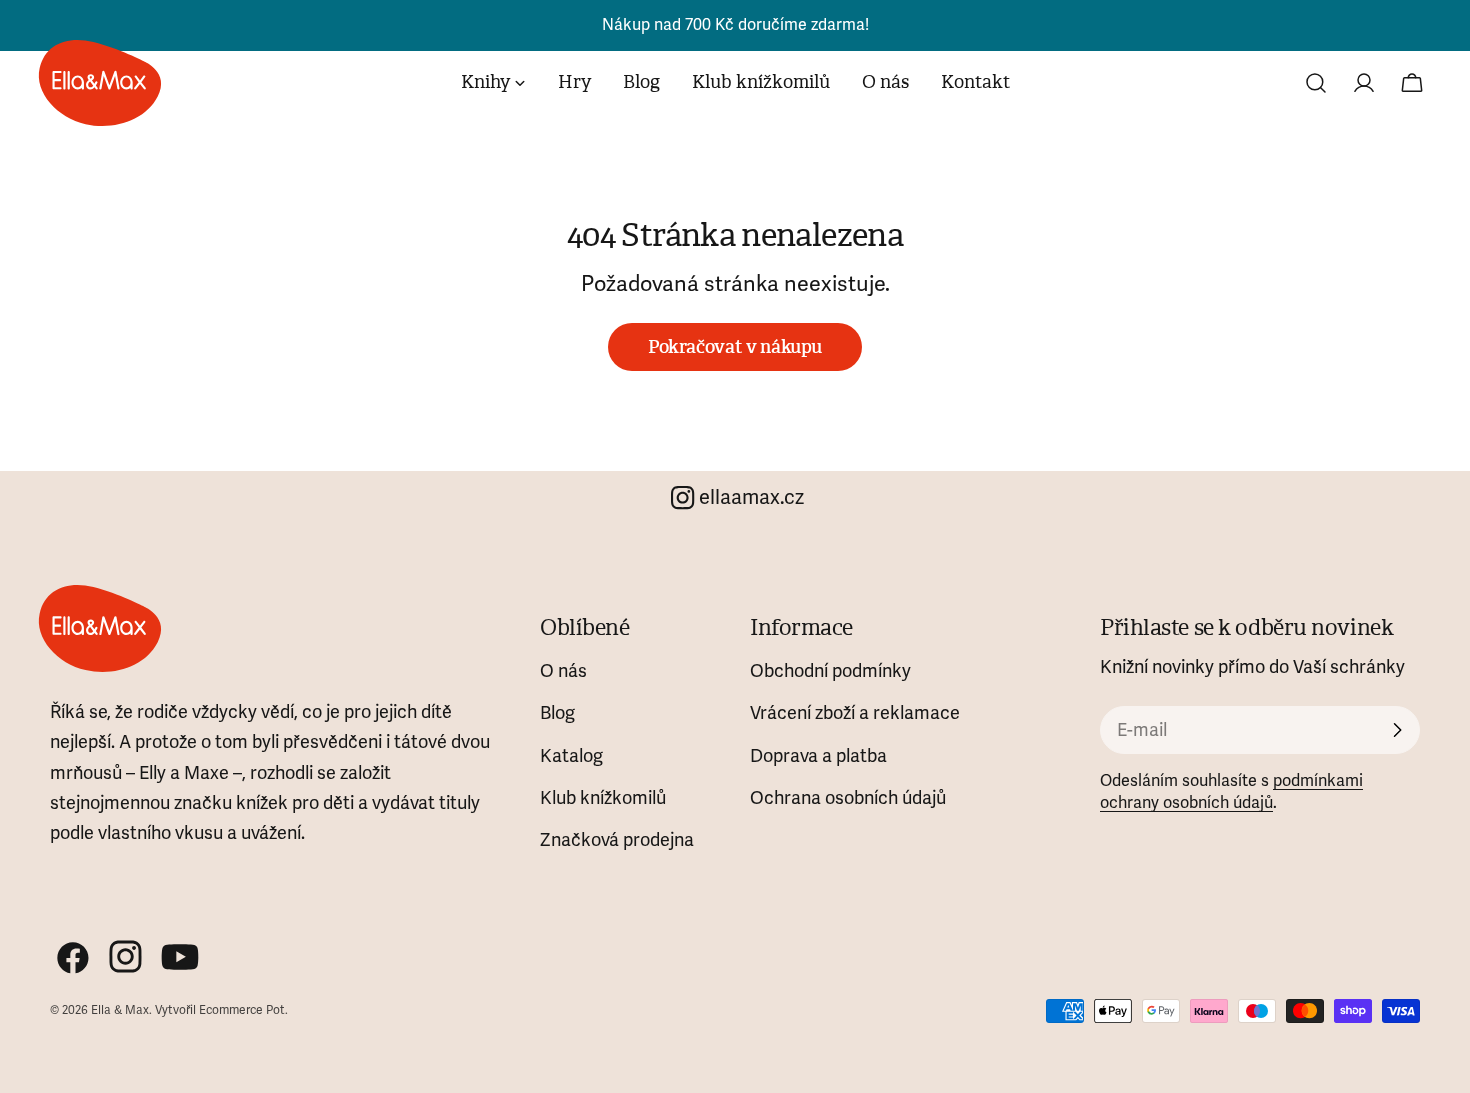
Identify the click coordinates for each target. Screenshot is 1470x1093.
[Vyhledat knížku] (1316, 83)
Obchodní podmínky (830, 671)
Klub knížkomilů (603, 798)
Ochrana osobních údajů (848, 798)
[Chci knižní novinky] (1397, 730)
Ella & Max (120, 1010)
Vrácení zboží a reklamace (855, 713)
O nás (563, 671)
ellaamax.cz (751, 497)
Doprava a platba (818, 756)
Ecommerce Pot (242, 1010)
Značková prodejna (617, 840)
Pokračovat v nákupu (735, 347)
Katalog (571, 756)
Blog (557, 713)
